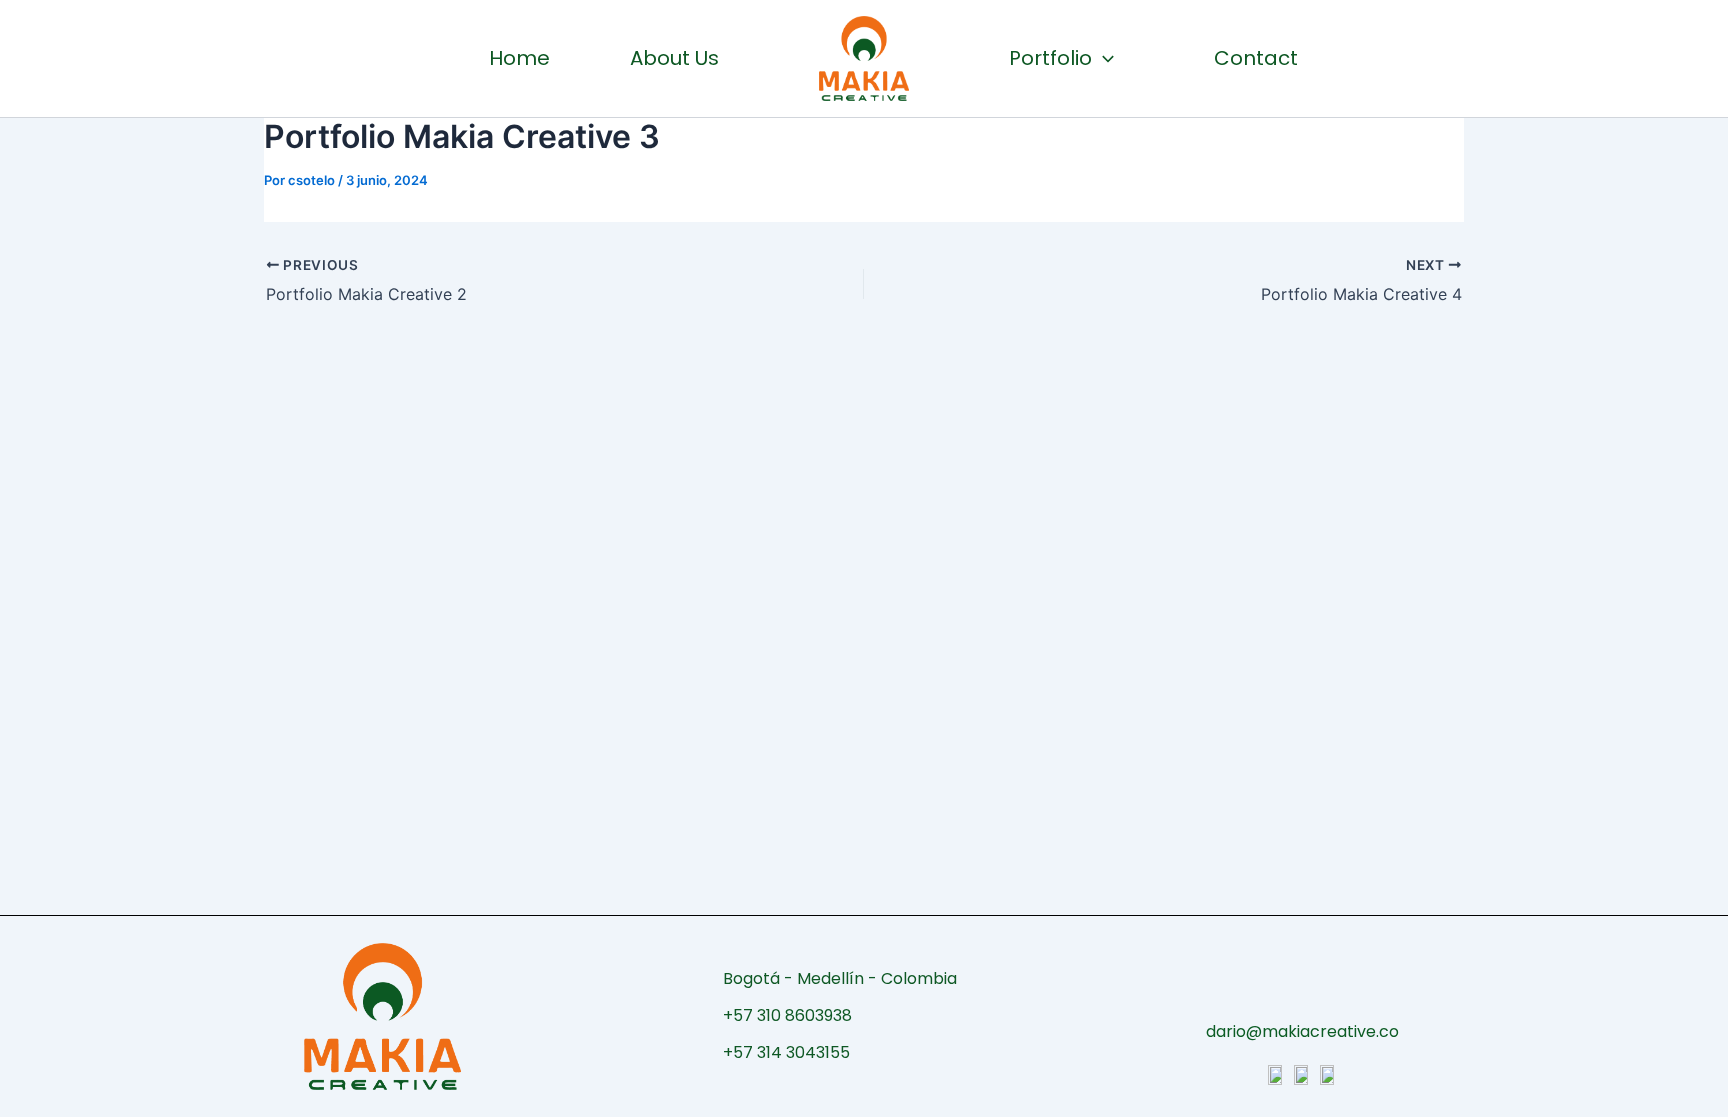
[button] (1103, 58)
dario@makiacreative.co (1302, 1031)
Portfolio (1050, 58)
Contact (1256, 58)
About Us (674, 58)
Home (519, 58)
